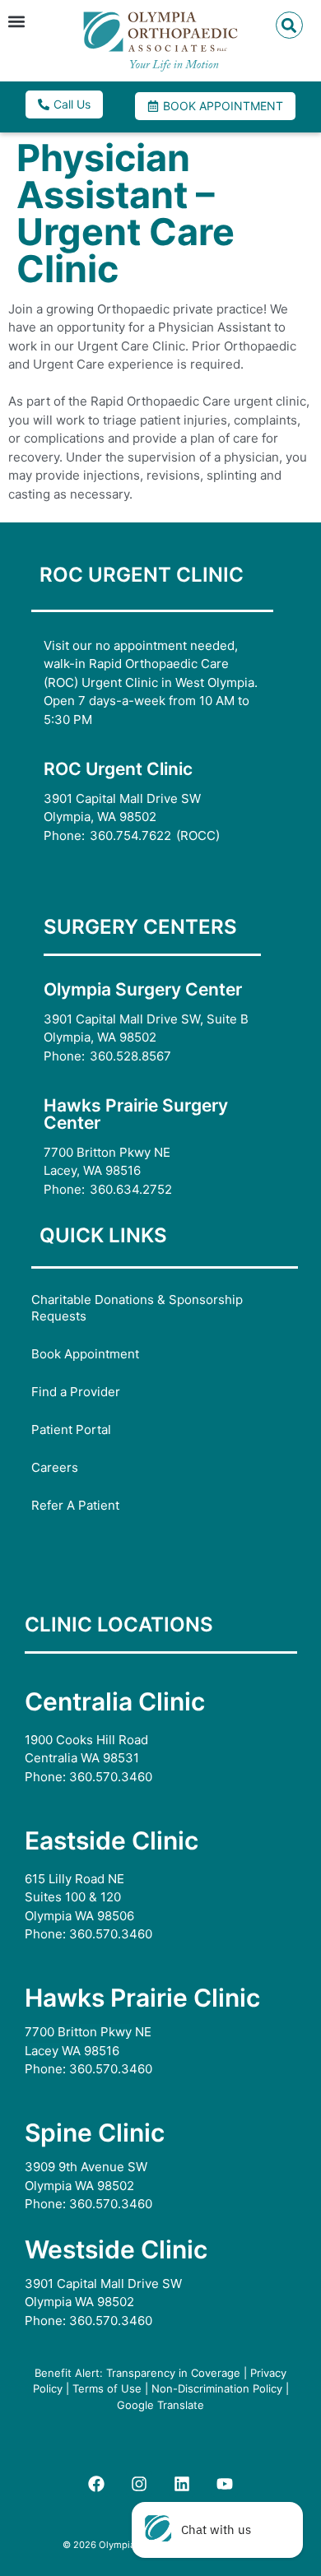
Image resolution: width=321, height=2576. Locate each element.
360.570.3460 (111, 1777)
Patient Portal (71, 1430)
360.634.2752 (131, 1189)
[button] (16, 21)
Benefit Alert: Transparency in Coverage (137, 2373)
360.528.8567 (130, 1056)
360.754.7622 (130, 835)
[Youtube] (225, 2484)
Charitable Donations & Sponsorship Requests (137, 1308)
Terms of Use (107, 2388)
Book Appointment (85, 1354)
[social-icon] (96, 2484)
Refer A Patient (75, 1505)
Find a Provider (76, 1392)
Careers (55, 1467)
